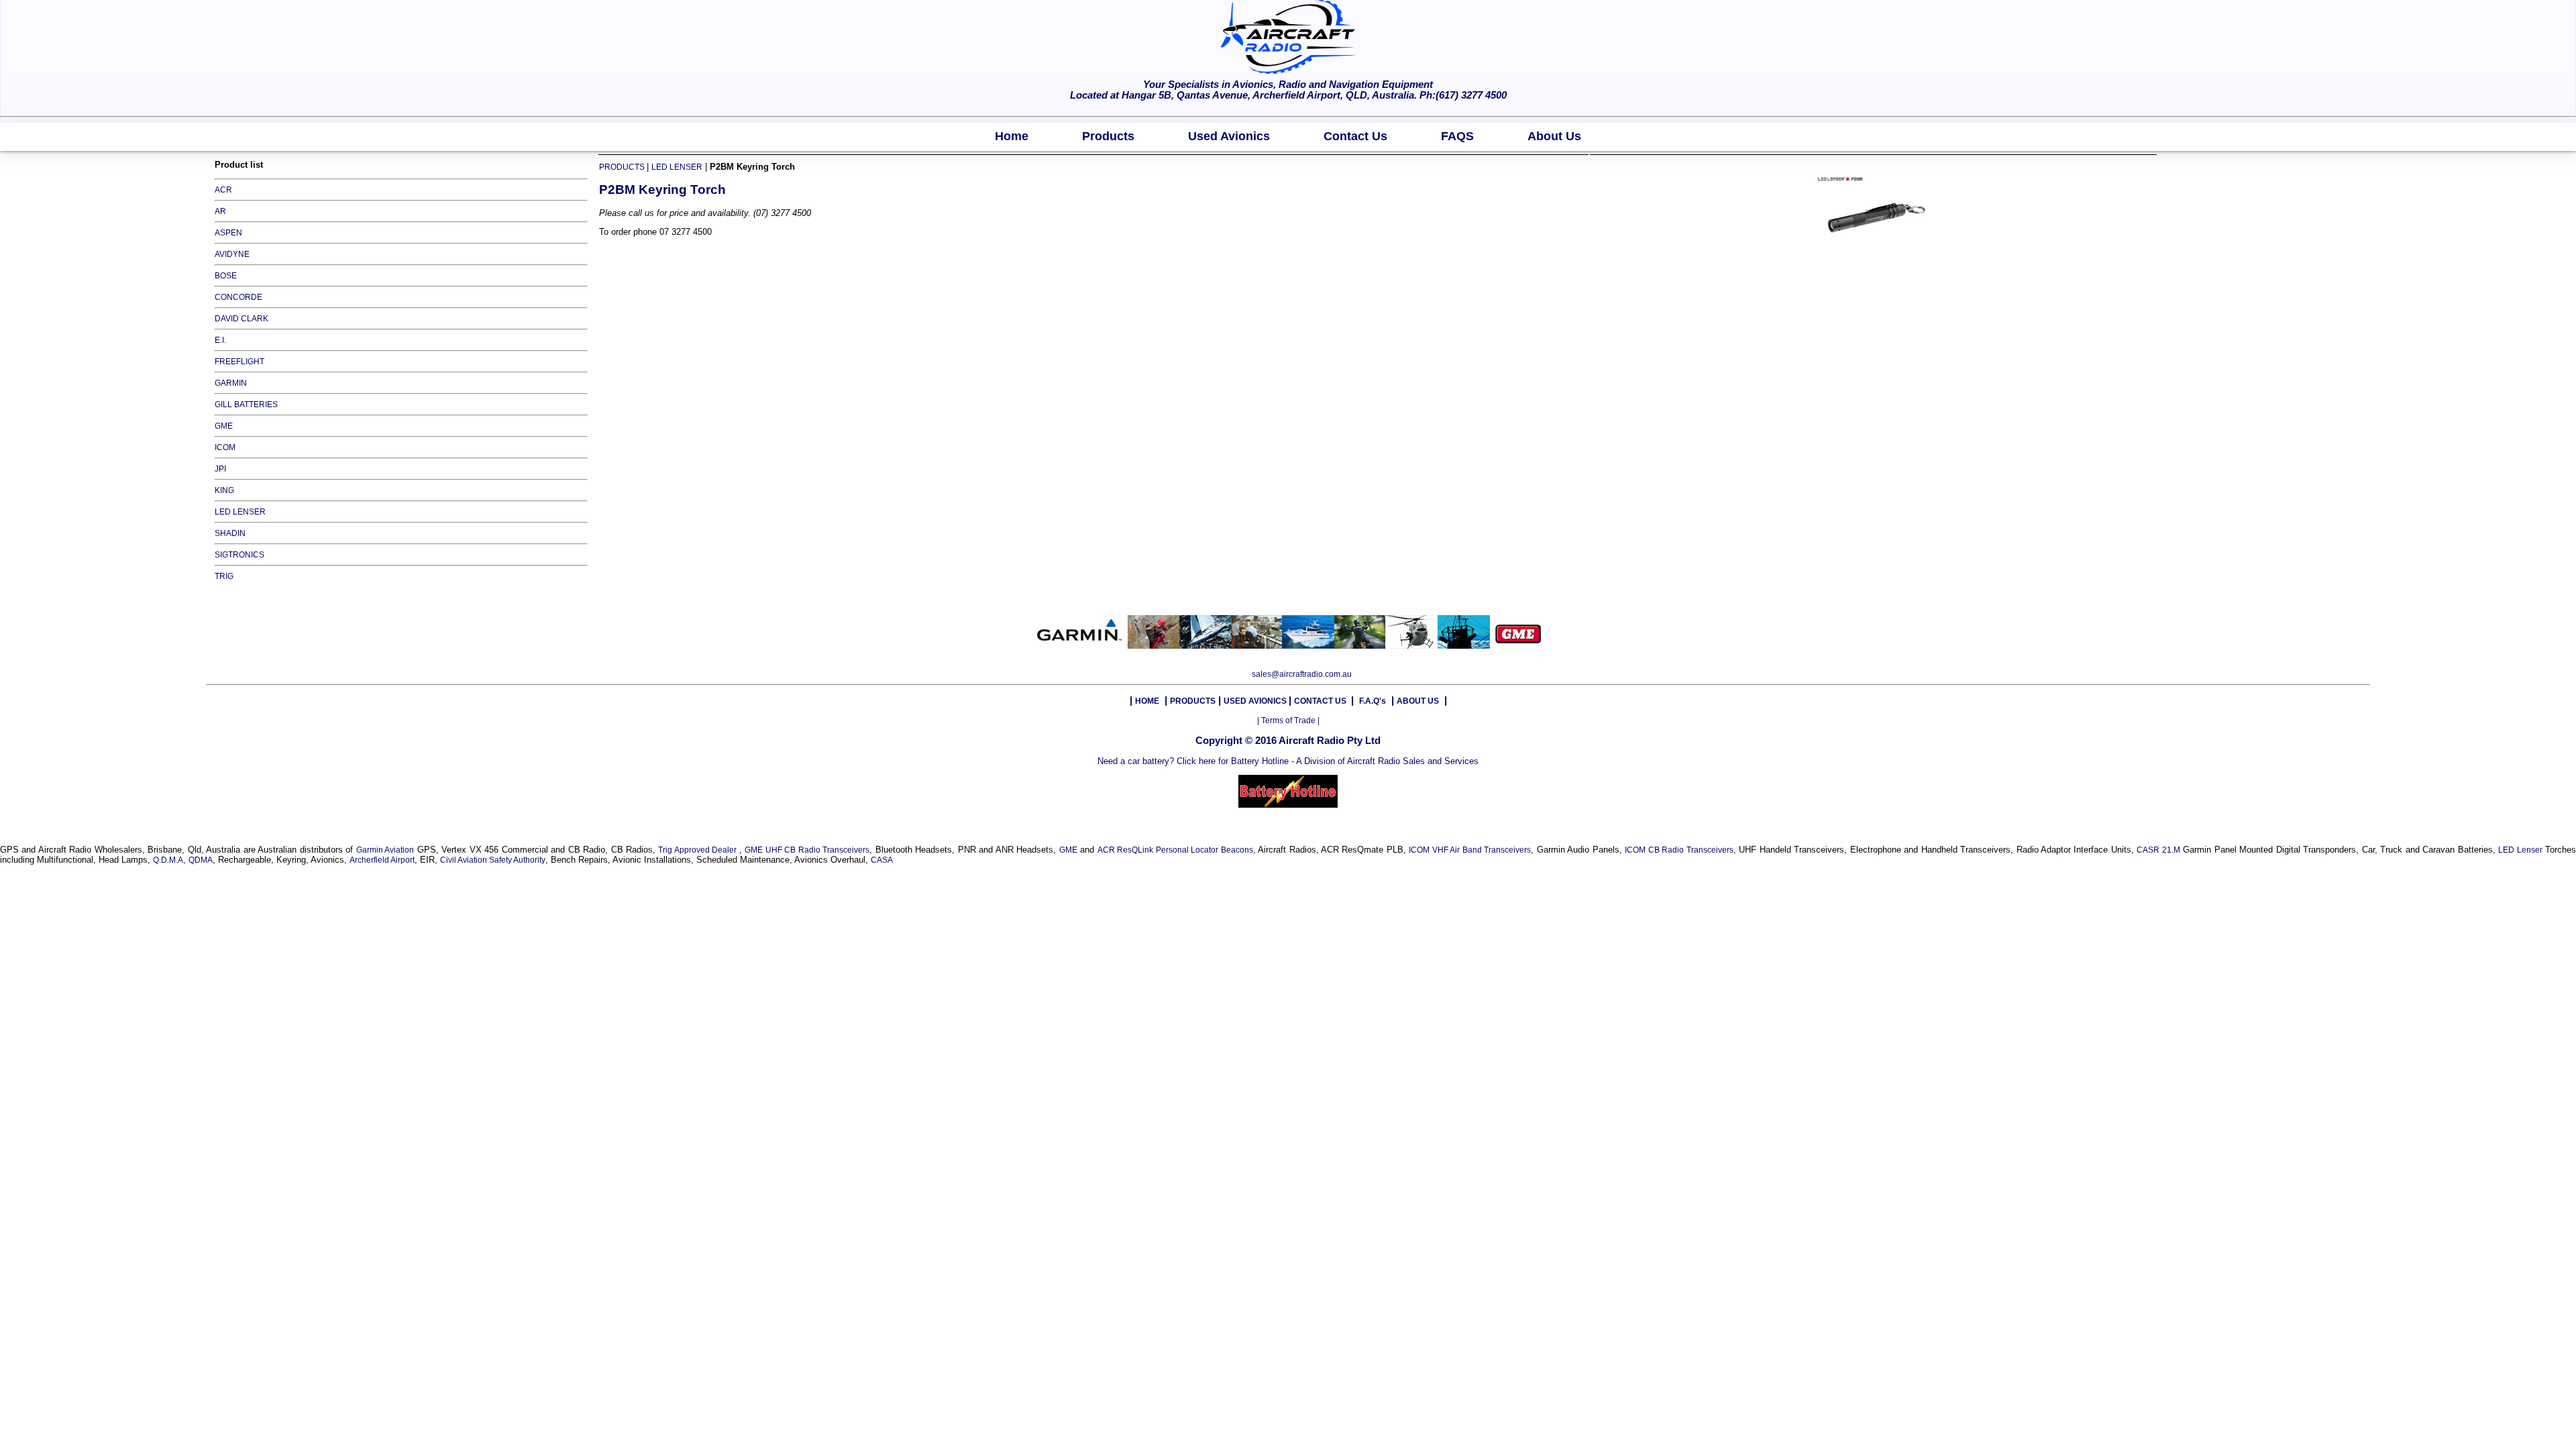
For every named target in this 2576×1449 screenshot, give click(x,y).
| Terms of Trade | (1288, 720)
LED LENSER (240, 512)
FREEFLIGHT (239, 362)
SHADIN (230, 533)
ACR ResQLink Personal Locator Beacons (1175, 850)
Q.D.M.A (168, 860)
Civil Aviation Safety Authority (493, 860)
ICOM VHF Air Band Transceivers (1470, 850)
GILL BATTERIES (246, 405)
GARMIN (231, 383)
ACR (223, 190)
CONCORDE (238, 297)
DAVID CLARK (241, 319)
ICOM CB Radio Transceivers (1679, 850)
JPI (220, 469)
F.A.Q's (1373, 701)
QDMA (201, 860)
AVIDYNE (232, 254)
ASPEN (228, 233)
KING (224, 490)
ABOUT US (1418, 701)
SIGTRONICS (239, 555)
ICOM (225, 447)
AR (220, 211)
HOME (1147, 701)
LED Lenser (2520, 850)
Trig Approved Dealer (698, 850)
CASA (882, 860)
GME (224, 426)
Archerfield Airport (382, 860)
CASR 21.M (2158, 850)
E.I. (220, 340)
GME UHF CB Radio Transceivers (807, 850)
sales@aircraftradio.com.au (1302, 674)
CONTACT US (1321, 701)
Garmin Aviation (385, 850)
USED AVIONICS (1256, 701)
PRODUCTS (623, 167)
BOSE (226, 276)
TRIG (224, 576)
